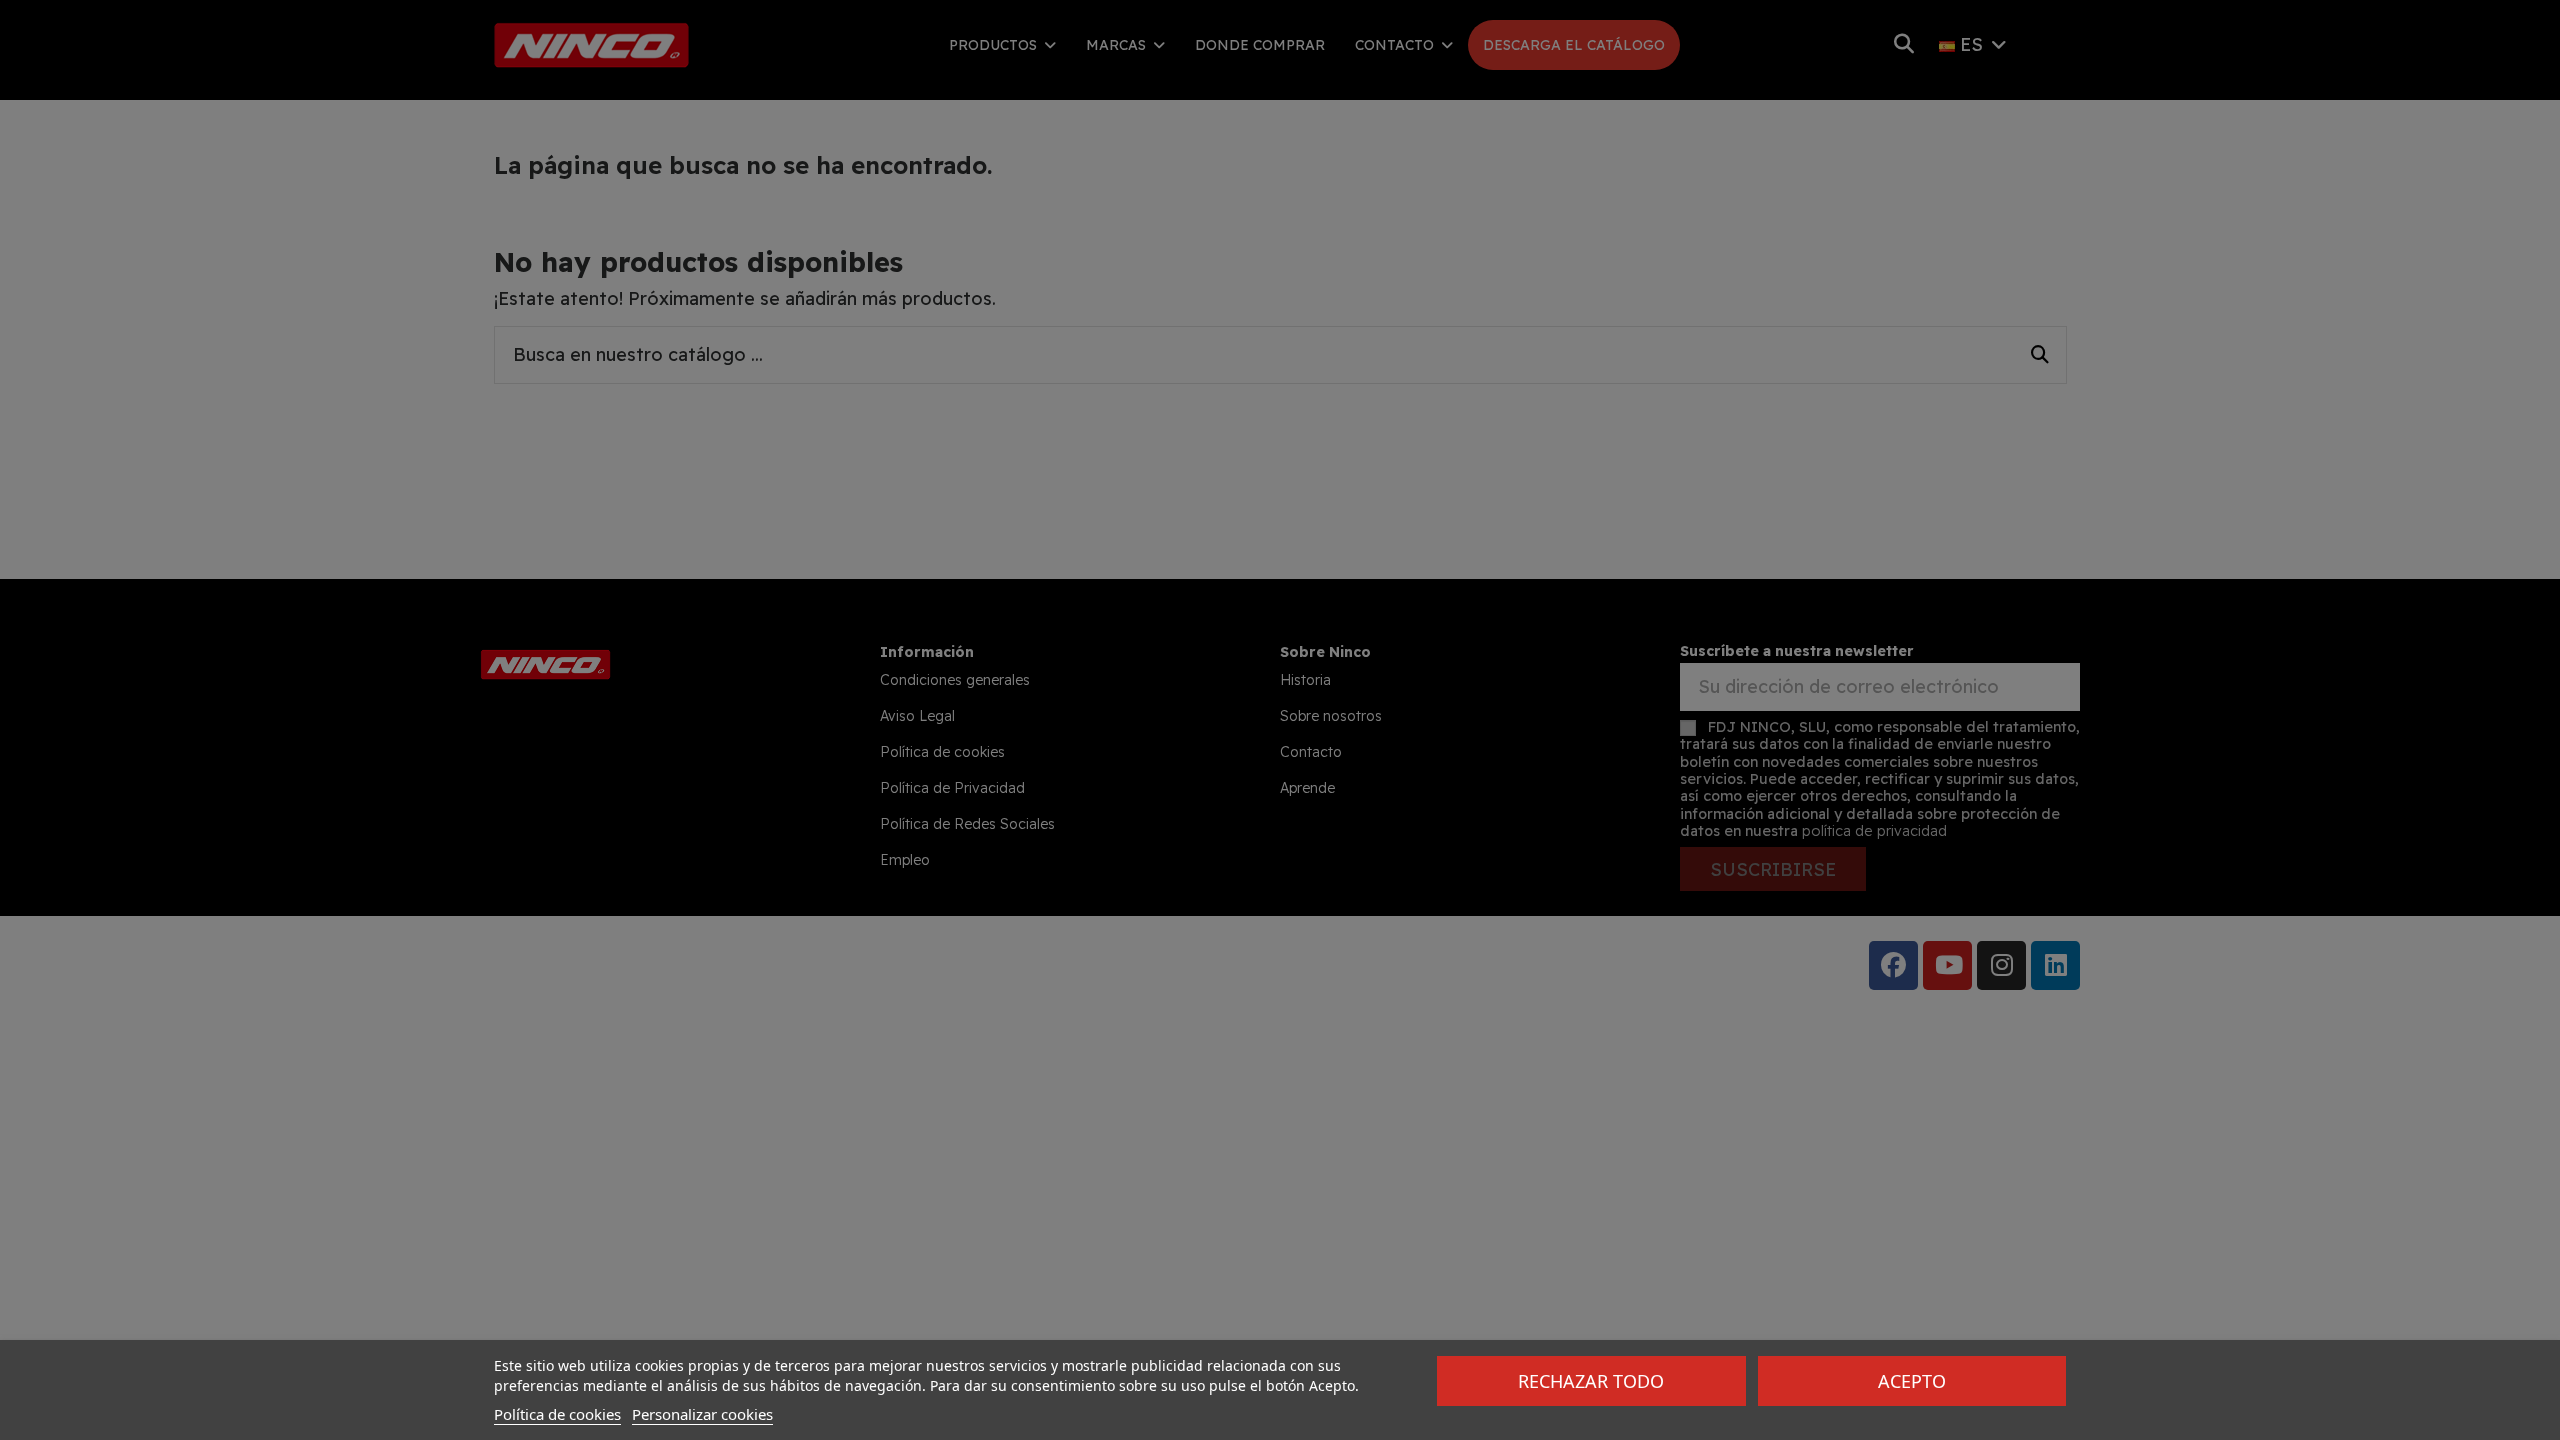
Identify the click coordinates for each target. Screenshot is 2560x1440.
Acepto (1912, 1381)
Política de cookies (557, 1414)
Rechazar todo (1591, 1381)
